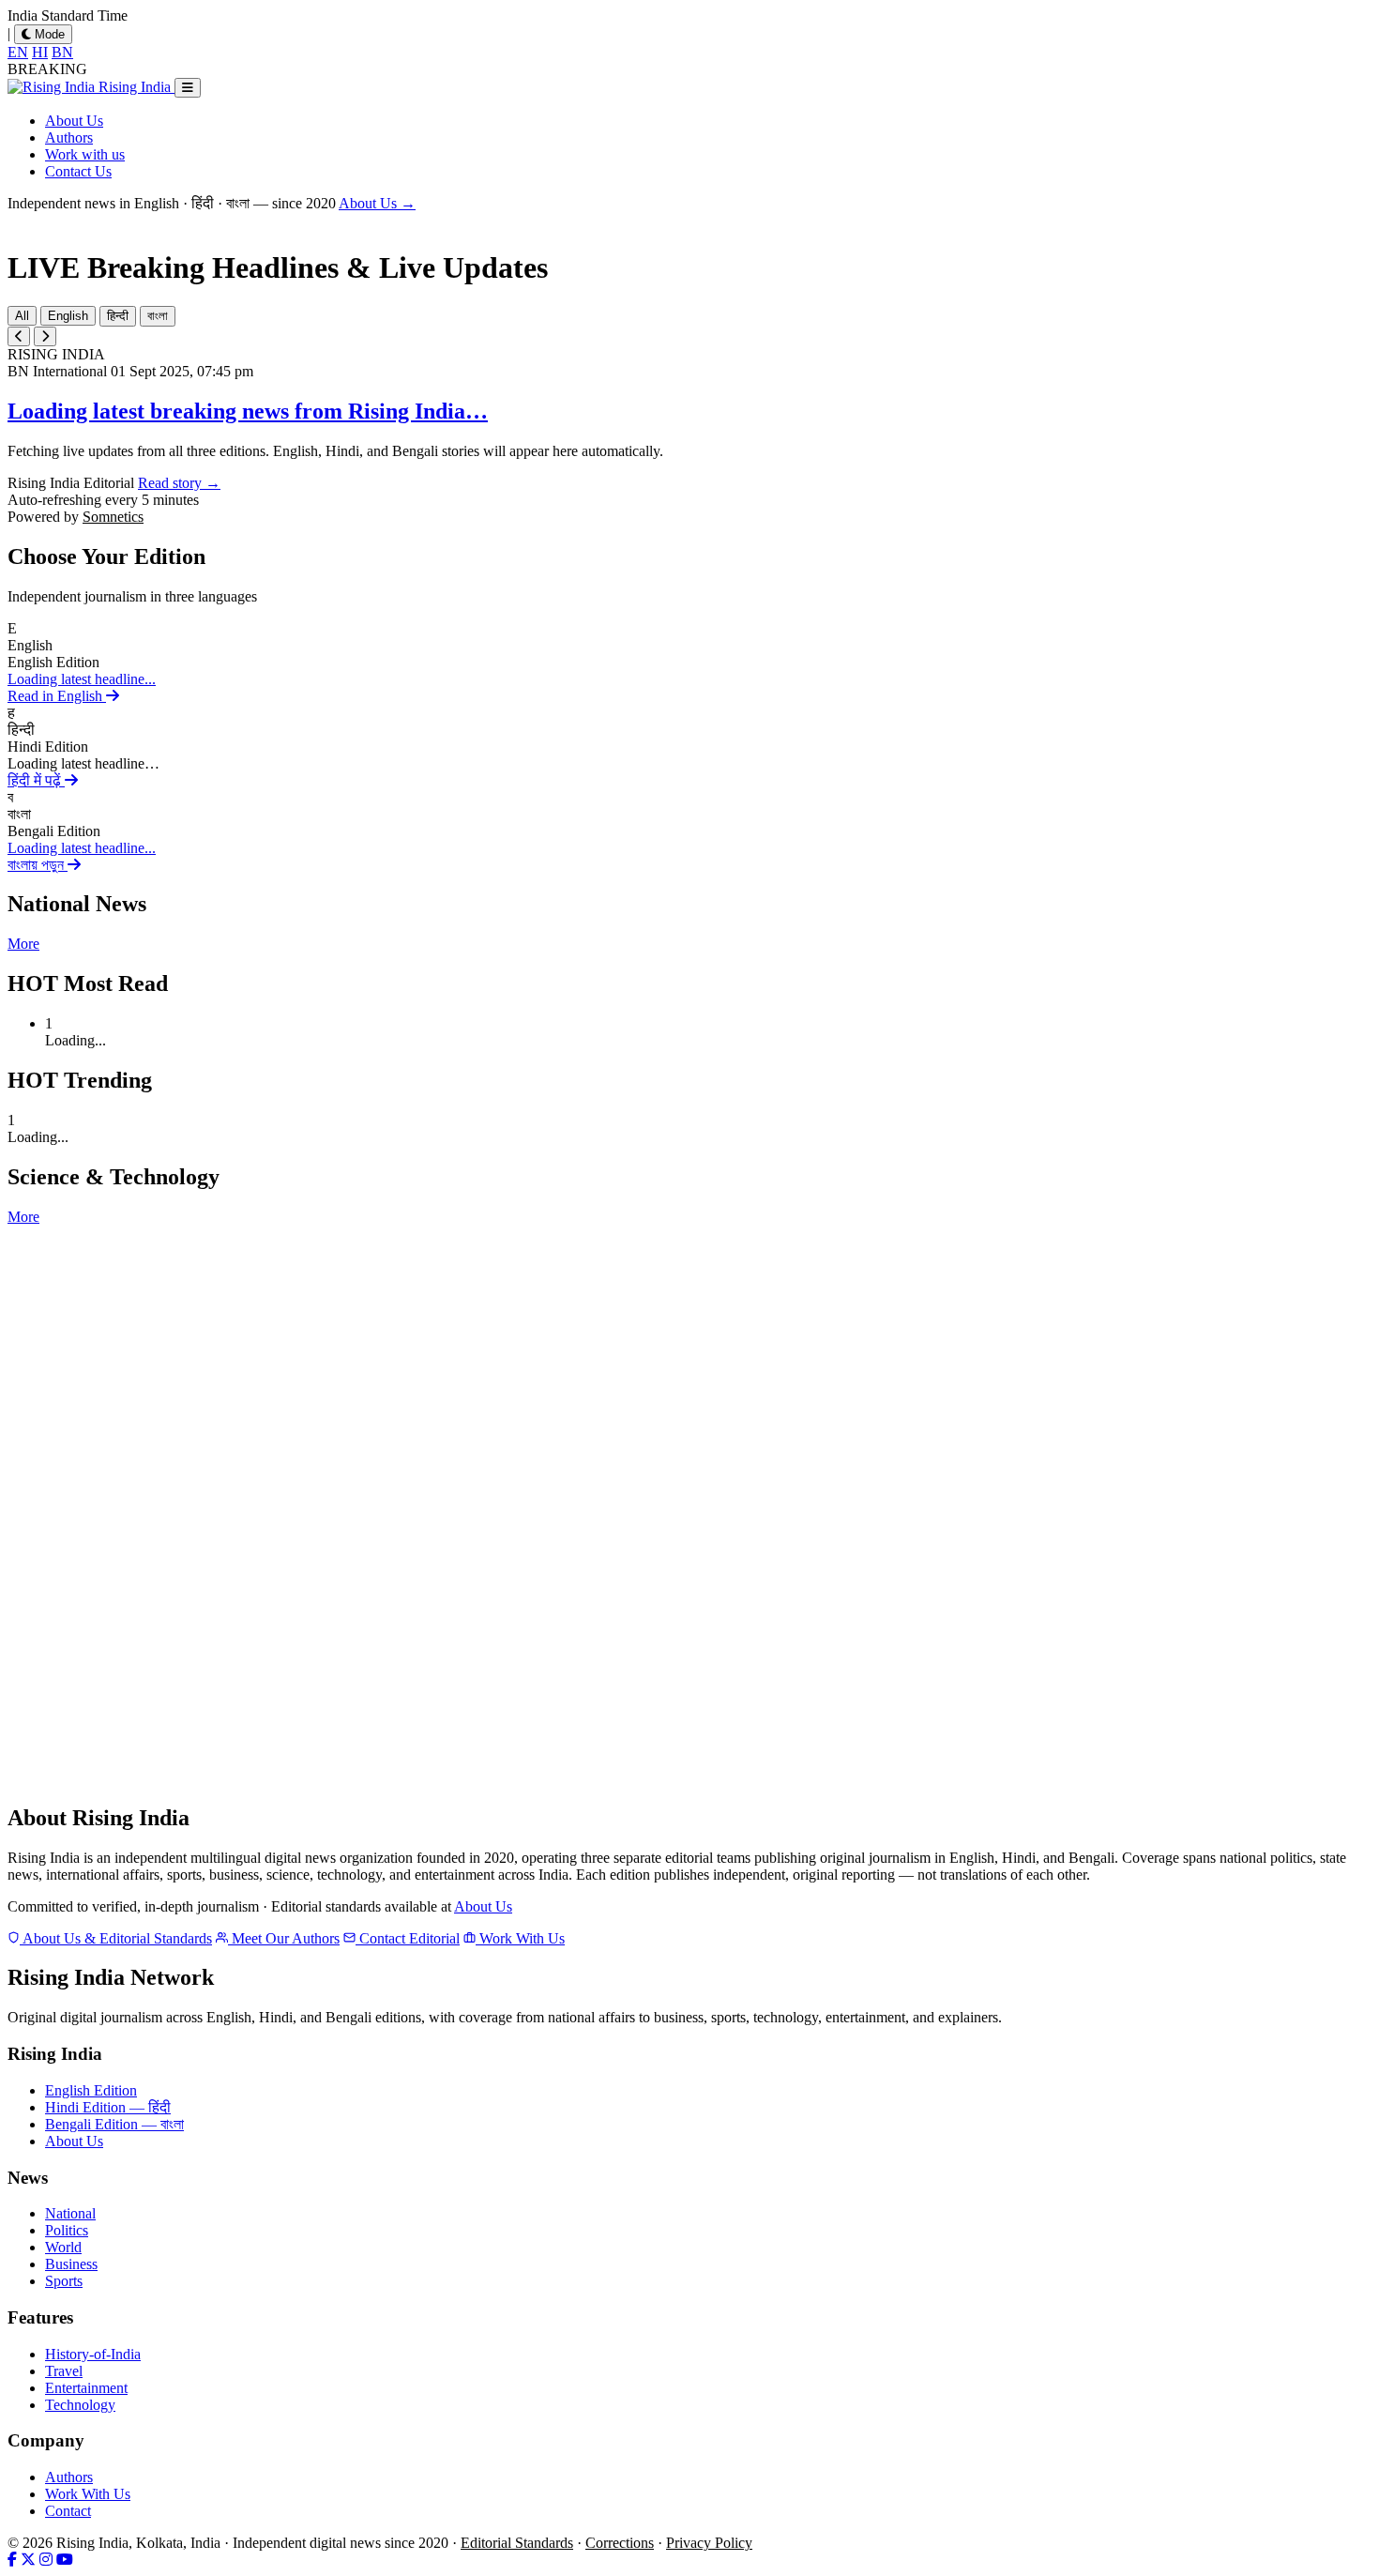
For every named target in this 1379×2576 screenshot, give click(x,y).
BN (62, 52)
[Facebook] (12, 2560)
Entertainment (86, 2388)
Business (71, 2264)
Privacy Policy (709, 2543)
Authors (69, 137)
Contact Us (78, 171)
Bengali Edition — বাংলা (114, 2124)
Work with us (85, 154)
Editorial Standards (517, 2543)
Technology (80, 2405)
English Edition (91, 2090)
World (63, 2247)
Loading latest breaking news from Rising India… (248, 411)
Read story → (179, 483)
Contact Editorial (408, 1938)
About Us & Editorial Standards (116, 1938)
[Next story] (45, 336)
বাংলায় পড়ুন (38, 865)
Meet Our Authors (284, 1938)
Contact (68, 2511)
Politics (67, 2230)
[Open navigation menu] (188, 88)
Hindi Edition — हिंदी (108, 2107)
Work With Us (520, 1938)
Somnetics (113, 517)
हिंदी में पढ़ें (36, 780)
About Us (74, 121)
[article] (689, 663)
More (23, 944)
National (70, 2213)
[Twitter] (28, 2560)
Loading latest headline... (82, 679)
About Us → (377, 203)
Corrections (620, 2543)
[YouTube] (65, 2560)
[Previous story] (19, 336)
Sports (64, 2281)
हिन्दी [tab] (118, 316)
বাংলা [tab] (158, 316)
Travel (64, 2371)
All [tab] (22, 316)
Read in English (57, 696)
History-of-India (93, 2354)
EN (18, 52)
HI (40, 52)
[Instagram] (46, 2560)
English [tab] (68, 316)
